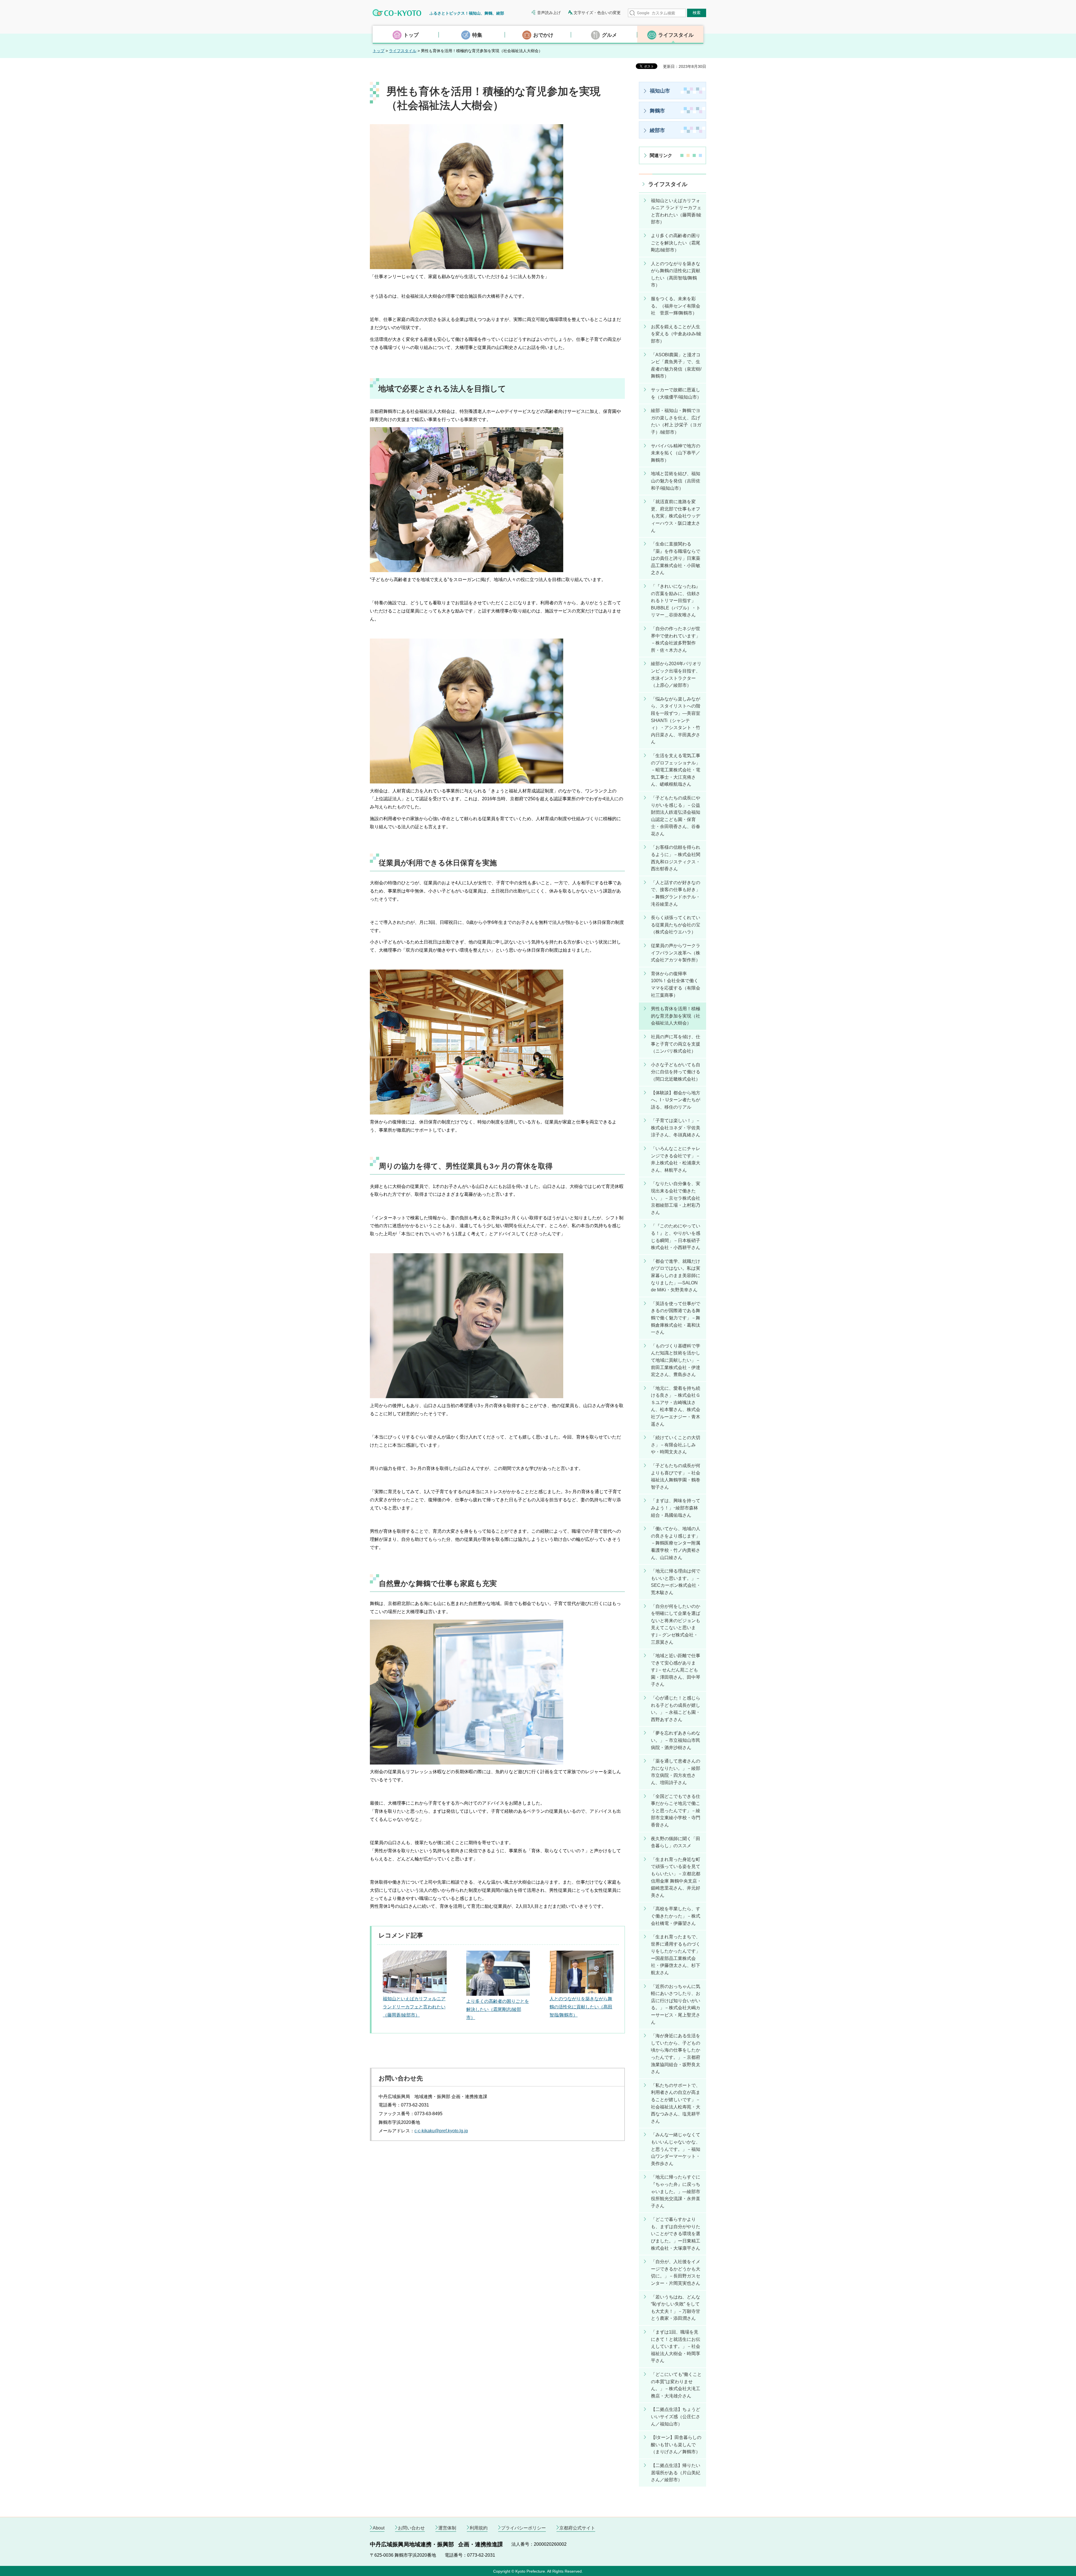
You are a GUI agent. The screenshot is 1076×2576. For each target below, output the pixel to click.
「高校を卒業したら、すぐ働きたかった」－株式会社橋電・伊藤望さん (676, 1916)
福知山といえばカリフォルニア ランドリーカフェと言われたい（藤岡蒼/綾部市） (414, 2007)
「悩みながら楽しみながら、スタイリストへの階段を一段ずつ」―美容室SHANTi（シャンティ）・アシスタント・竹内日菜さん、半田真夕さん (676, 721)
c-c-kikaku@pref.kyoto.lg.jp (441, 2131)
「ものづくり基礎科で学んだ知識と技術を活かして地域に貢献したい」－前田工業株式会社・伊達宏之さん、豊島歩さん (676, 1360)
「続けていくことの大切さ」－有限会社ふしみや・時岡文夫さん (676, 1445)
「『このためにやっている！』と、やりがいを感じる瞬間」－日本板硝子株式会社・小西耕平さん (676, 1237)
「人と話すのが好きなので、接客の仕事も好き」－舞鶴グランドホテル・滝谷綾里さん (676, 893)
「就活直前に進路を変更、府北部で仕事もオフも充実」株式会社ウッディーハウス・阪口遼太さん (676, 516)
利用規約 (479, 2528)
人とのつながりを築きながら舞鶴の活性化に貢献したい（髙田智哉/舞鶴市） (581, 2007)
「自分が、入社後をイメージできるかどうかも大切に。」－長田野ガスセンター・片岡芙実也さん (676, 2272)
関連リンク (661, 155)
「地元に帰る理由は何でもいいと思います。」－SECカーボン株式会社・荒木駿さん (676, 1582)
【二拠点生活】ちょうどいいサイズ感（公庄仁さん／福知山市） (676, 2417)
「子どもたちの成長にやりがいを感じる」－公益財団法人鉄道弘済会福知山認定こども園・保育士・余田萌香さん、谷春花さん (676, 816)
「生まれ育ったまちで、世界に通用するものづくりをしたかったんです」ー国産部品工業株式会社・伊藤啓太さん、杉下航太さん (676, 1955)
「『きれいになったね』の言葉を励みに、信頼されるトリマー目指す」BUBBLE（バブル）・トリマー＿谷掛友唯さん (676, 601)
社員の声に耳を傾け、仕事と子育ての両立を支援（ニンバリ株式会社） (676, 1044)
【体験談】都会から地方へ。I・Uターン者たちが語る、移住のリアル (676, 1100)
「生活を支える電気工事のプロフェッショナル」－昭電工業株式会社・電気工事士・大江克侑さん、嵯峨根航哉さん (676, 770)
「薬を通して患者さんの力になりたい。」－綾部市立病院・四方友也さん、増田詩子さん (676, 1772)
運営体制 (447, 2528)
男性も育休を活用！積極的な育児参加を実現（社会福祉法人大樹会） (676, 1016)
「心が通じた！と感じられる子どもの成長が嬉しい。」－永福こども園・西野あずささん (676, 1709)
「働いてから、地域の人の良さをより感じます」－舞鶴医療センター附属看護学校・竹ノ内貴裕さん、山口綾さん (676, 1543)
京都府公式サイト (577, 2528)
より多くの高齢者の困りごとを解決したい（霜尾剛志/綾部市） (498, 2009)
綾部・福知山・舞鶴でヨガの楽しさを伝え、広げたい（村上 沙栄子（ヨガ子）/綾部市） (676, 421)
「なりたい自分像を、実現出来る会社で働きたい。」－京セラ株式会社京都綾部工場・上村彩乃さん (676, 1198)
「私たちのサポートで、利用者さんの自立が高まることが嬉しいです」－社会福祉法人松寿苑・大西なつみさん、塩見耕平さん (676, 2103)
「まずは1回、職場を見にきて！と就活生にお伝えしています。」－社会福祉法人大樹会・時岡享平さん (676, 2346)
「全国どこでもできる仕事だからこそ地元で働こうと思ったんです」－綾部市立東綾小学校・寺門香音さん (676, 1811)
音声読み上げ (549, 13)
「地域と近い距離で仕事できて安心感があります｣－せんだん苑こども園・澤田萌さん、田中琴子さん (676, 1670)
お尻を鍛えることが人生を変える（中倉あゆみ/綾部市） (676, 334)
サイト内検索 (632, 13)
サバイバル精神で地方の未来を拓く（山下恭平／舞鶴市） (676, 453)
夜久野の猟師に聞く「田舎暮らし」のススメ (676, 1842)
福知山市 (660, 91)
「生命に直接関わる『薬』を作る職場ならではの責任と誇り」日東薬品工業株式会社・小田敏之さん (676, 558)
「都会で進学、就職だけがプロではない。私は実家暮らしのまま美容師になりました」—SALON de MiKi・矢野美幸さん (676, 1276)
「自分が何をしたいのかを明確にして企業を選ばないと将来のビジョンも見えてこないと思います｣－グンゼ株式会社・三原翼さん (676, 1624)
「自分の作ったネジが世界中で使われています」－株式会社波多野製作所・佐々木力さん (676, 639)
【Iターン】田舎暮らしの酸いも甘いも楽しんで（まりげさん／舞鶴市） (676, 2445)
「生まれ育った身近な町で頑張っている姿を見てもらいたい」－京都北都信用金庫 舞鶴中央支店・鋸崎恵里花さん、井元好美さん (676, 1877)
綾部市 (657, 130)
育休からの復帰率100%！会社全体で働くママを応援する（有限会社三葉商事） (676, 984)
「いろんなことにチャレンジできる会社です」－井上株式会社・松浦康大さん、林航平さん (676, 1159)
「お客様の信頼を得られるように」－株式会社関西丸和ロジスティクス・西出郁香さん (676, 858)
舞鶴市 (657, 111)
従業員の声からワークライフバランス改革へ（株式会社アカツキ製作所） (676, 953)
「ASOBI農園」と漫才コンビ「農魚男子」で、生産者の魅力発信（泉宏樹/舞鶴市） (676, 366)
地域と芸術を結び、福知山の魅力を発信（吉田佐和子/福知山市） (676, 481)
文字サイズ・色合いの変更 (597, 13)
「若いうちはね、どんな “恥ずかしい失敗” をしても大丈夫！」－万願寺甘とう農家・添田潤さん (676, 2308)
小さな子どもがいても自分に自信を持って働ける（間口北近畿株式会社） (676, 1072)
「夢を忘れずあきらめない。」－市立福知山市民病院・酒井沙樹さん (676, 1740)
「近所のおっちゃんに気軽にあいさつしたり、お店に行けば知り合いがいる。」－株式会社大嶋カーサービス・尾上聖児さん (676, 2004)
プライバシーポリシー (523, 2528)
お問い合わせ (411, 2528)
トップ (379, 51)
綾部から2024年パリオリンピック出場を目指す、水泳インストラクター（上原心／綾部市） (676, 674)
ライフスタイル (403, 51)
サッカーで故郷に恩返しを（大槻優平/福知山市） (676, 393)
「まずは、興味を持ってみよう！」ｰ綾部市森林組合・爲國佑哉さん (676, 1508)
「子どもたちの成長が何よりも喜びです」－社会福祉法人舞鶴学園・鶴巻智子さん (676, 1476)
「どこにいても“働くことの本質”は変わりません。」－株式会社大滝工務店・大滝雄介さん (676, 2385)
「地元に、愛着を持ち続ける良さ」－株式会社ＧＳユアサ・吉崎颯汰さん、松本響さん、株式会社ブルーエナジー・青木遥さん (676, 1406)
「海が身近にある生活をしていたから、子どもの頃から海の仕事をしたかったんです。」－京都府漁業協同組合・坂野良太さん (676, 2054)
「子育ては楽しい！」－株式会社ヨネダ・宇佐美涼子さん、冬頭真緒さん (676, 1128)
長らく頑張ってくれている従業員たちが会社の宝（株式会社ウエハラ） (676, 925)
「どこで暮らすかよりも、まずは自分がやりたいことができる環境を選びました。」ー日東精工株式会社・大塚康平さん (676, 2234)
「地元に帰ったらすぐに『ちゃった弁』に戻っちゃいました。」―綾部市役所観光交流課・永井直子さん (676, 2191)
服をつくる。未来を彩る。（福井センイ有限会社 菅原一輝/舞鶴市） (676, 306)
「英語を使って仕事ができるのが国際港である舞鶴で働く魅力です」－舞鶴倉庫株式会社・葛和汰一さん (676, 1318)
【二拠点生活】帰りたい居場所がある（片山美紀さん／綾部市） (676, 2473)
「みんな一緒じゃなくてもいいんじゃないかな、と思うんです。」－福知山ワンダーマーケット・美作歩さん (676, 2149)
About (379, 2528)
